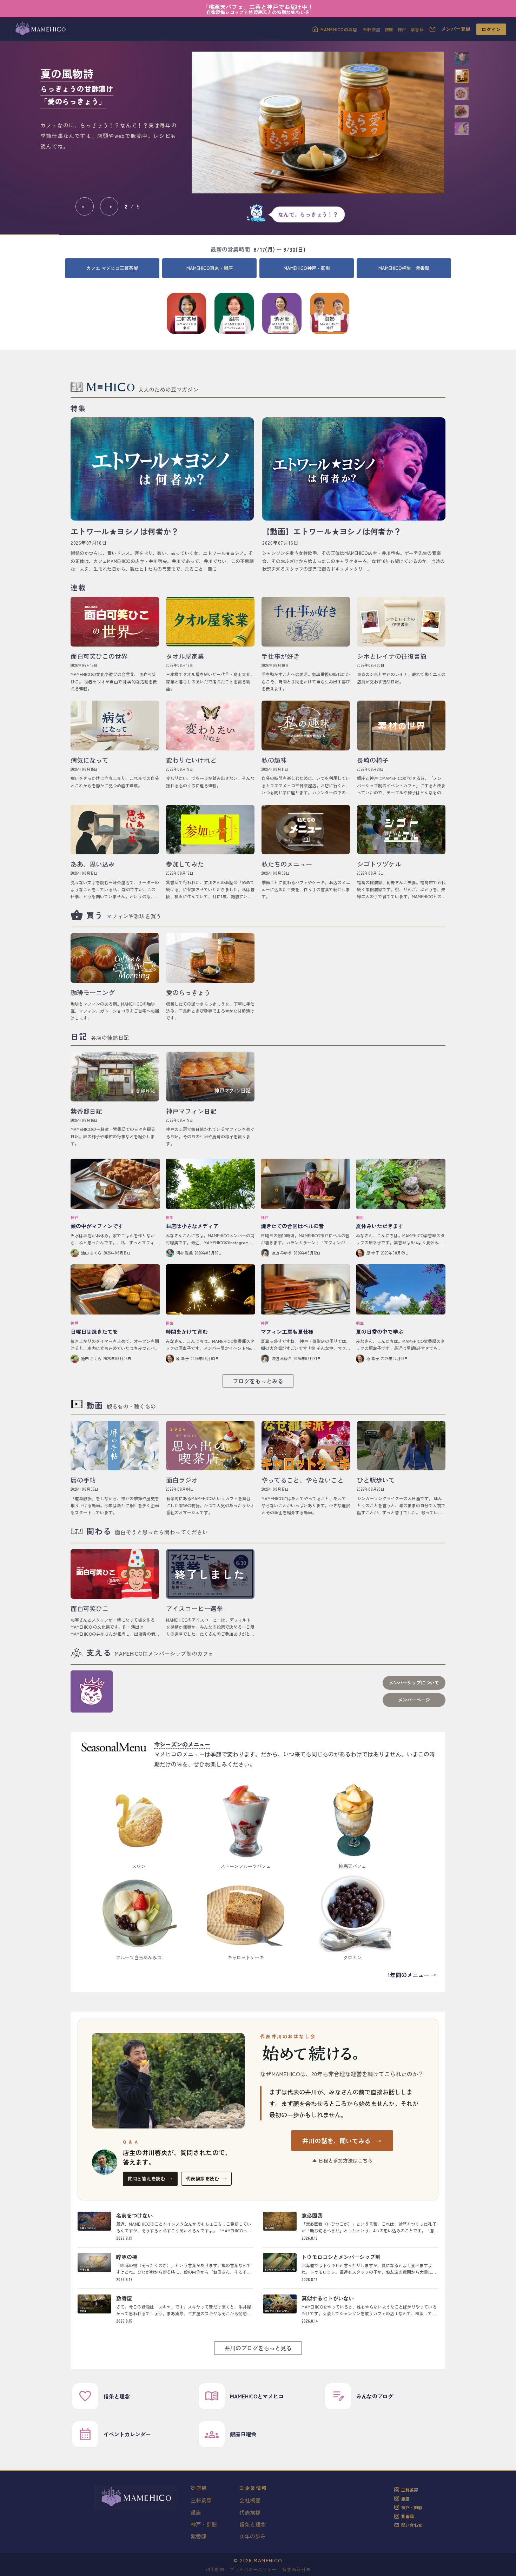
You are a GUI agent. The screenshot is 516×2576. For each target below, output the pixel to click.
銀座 (389, 29)
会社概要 (250, 2500)
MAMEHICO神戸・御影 (307, 268)
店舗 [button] (202, 2488)
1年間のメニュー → (412, 1975)
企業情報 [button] (256, 2488)
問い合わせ (412, 2525)
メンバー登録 (456, 29)
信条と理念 (253, 2524)
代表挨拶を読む (206, 2178)
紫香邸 (417, 29)
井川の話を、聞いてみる (342, 2141)
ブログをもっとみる (258, 1381)
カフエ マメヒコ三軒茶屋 (112, 268)
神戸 (402, 29)
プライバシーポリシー (253, 2569)
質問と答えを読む (150, 2178)
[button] (462, 59)
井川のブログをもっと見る (258, 2348)
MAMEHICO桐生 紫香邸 (404, 268)
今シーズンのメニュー (182, 1744)
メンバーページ (414, 1700)
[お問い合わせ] (432, 29)
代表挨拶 (250, 2512)
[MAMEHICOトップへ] (40, 29)
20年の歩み (253, 2536)
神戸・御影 (204, 2524)
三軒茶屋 (372, 29)
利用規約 (215, 2569)
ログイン (491, 29)
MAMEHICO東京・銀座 (210, 268)
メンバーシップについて (414, 1683)
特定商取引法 (296, 2569)
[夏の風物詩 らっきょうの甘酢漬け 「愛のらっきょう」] (318, 122)
